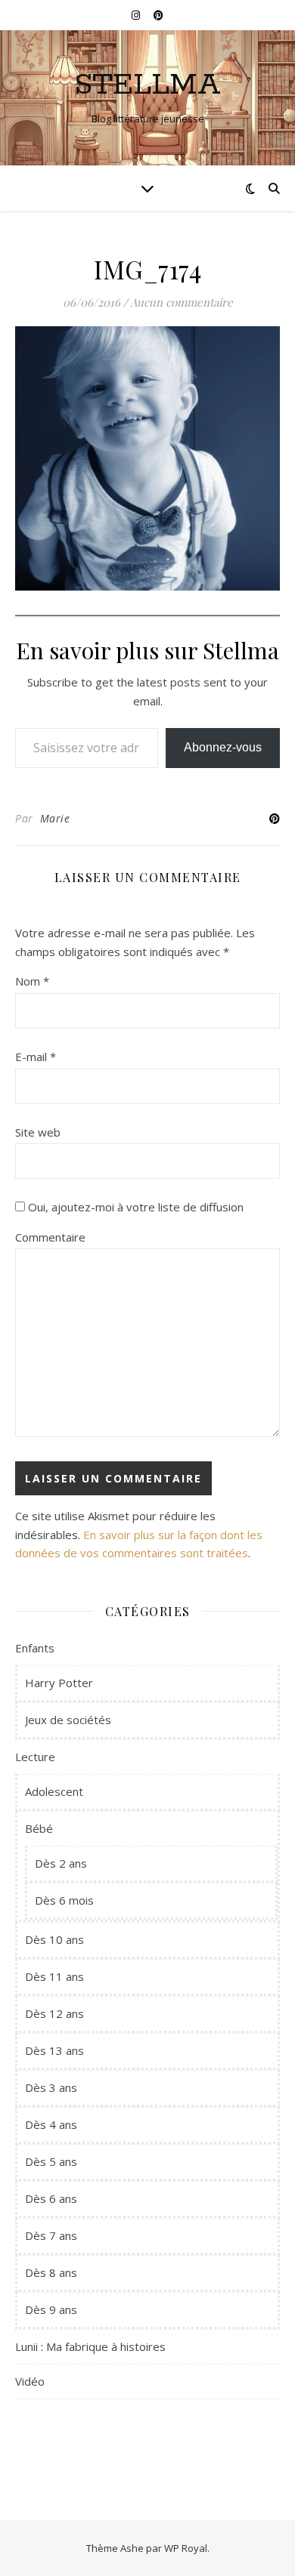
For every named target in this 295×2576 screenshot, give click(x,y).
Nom (32, 981)
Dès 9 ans (51, 2309)
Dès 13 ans (54, 2050)
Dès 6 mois (64, 1900)
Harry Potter (59, 1683)
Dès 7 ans (51, 2235)
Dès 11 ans (54, 1976)
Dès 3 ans (51, 2087)
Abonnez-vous (223, 747)
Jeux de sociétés (68, 1720)
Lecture (35, 1757)
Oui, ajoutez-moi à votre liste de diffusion (134, 1207)
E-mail (36, 1057)
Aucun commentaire (182, 302)
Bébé (39, 1828)
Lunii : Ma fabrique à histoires (90, 2346)
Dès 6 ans (51, 2198)
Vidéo (30, 2381)
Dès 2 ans (61, 1863)
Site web (38, 1132)
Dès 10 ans (54, 1939)
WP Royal (186, 2548)
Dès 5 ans (51, 2161)
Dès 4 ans (51, 2124)
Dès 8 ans (51, 2272)
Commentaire (50, 1237)
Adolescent (54, 1791)
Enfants (35, 1648)
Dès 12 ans (54, 2013)
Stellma (147, 85)
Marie (55, 818)
